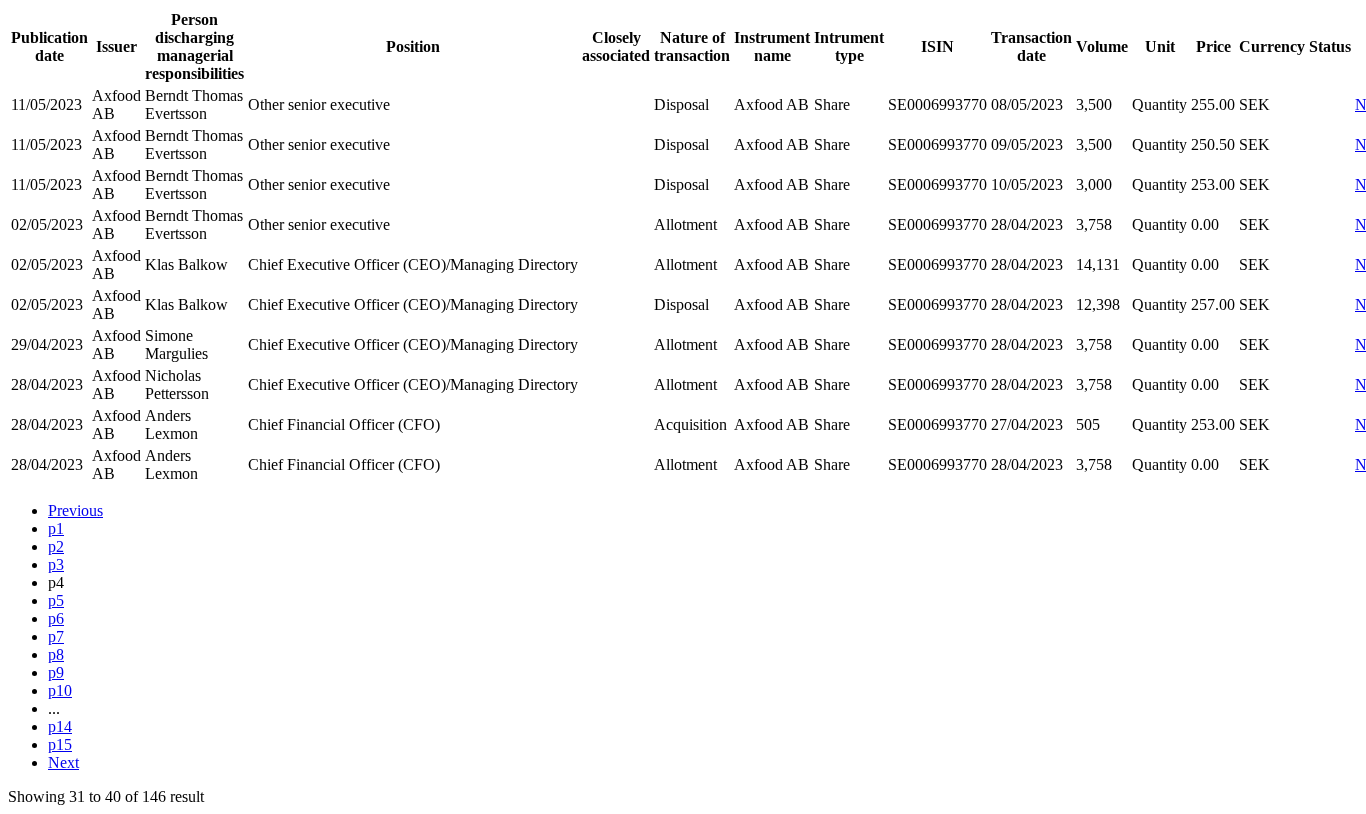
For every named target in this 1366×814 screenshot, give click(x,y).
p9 (56, 672)
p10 (60, 690)
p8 (56, 654)
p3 (56, 564)
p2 (56, 546)
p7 (56, 636)
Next (63, 762)
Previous (75, 510)
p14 (60, 726)
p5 (56, 600)
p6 (56, 618)
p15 (60, 744)
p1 (56, 528)
